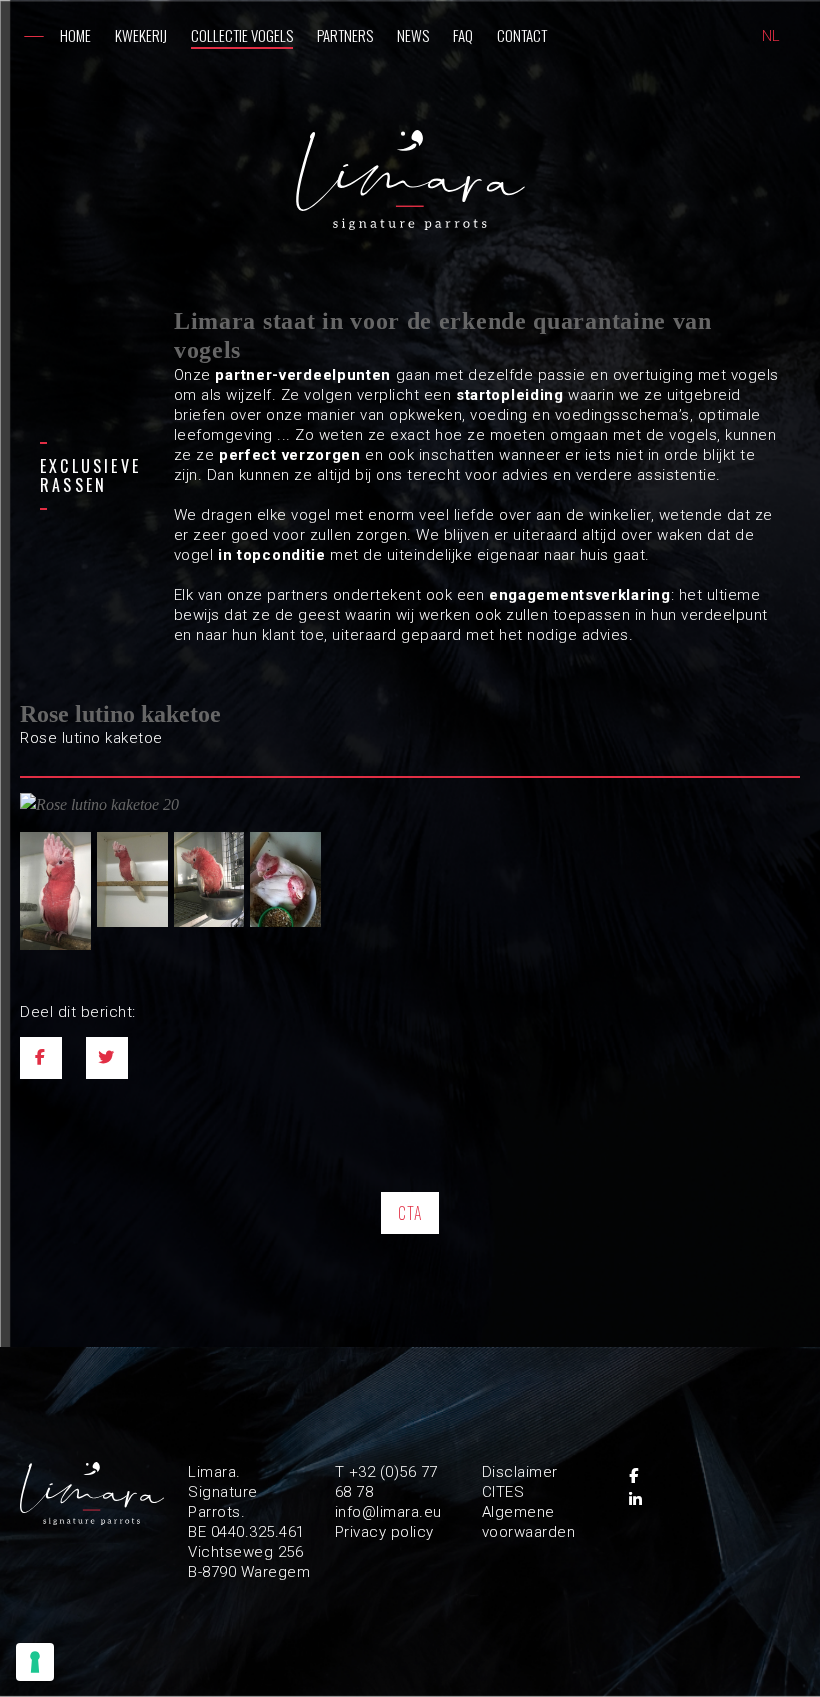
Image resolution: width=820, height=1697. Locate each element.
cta (410, 1213)
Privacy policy (384, 1532)
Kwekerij (141, 35)
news (413, 35)
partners (345, 35)
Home (75, 35)
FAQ (463, 35)
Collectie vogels (242, 35)
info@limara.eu (388, 1512)
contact (522, 35)
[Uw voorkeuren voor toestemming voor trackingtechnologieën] (35, 1662)
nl (771, 36)
